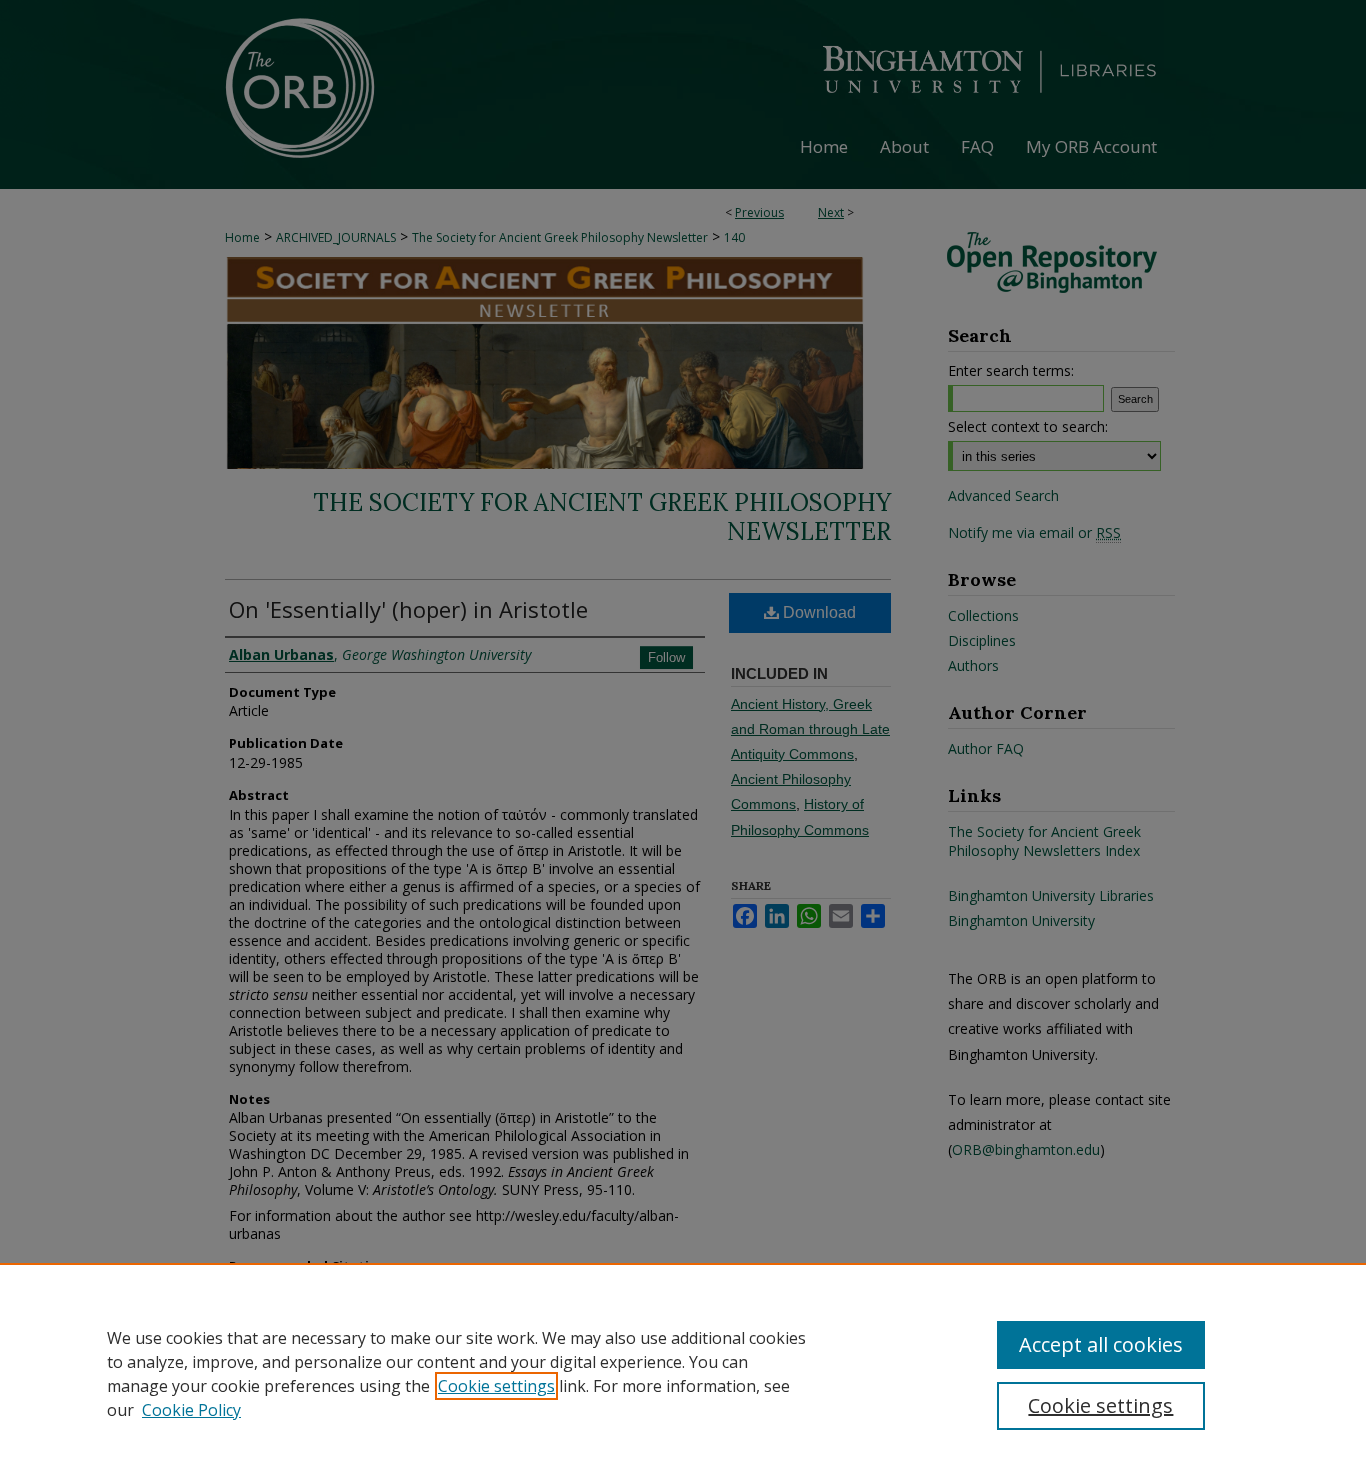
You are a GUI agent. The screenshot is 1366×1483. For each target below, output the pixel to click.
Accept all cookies (1101, 1344)
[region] (683, 1373)
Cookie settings (496, 1386)
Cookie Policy (191, 1410)
